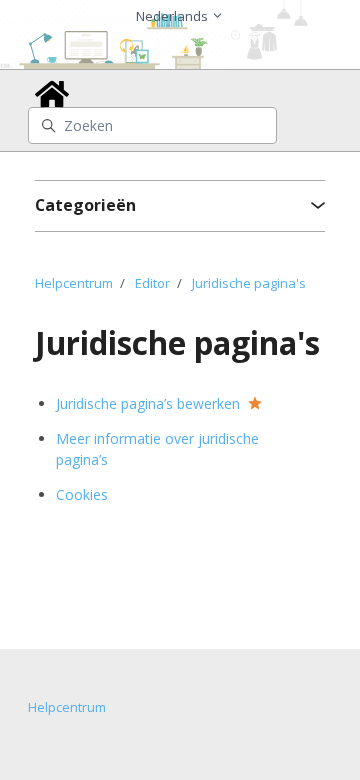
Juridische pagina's (249, 283)
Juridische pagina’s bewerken (148, 403)
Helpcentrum (74, 283)
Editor (152, 283)
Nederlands (173, 16)
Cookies (82, 494)
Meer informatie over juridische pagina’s (157, 449)
